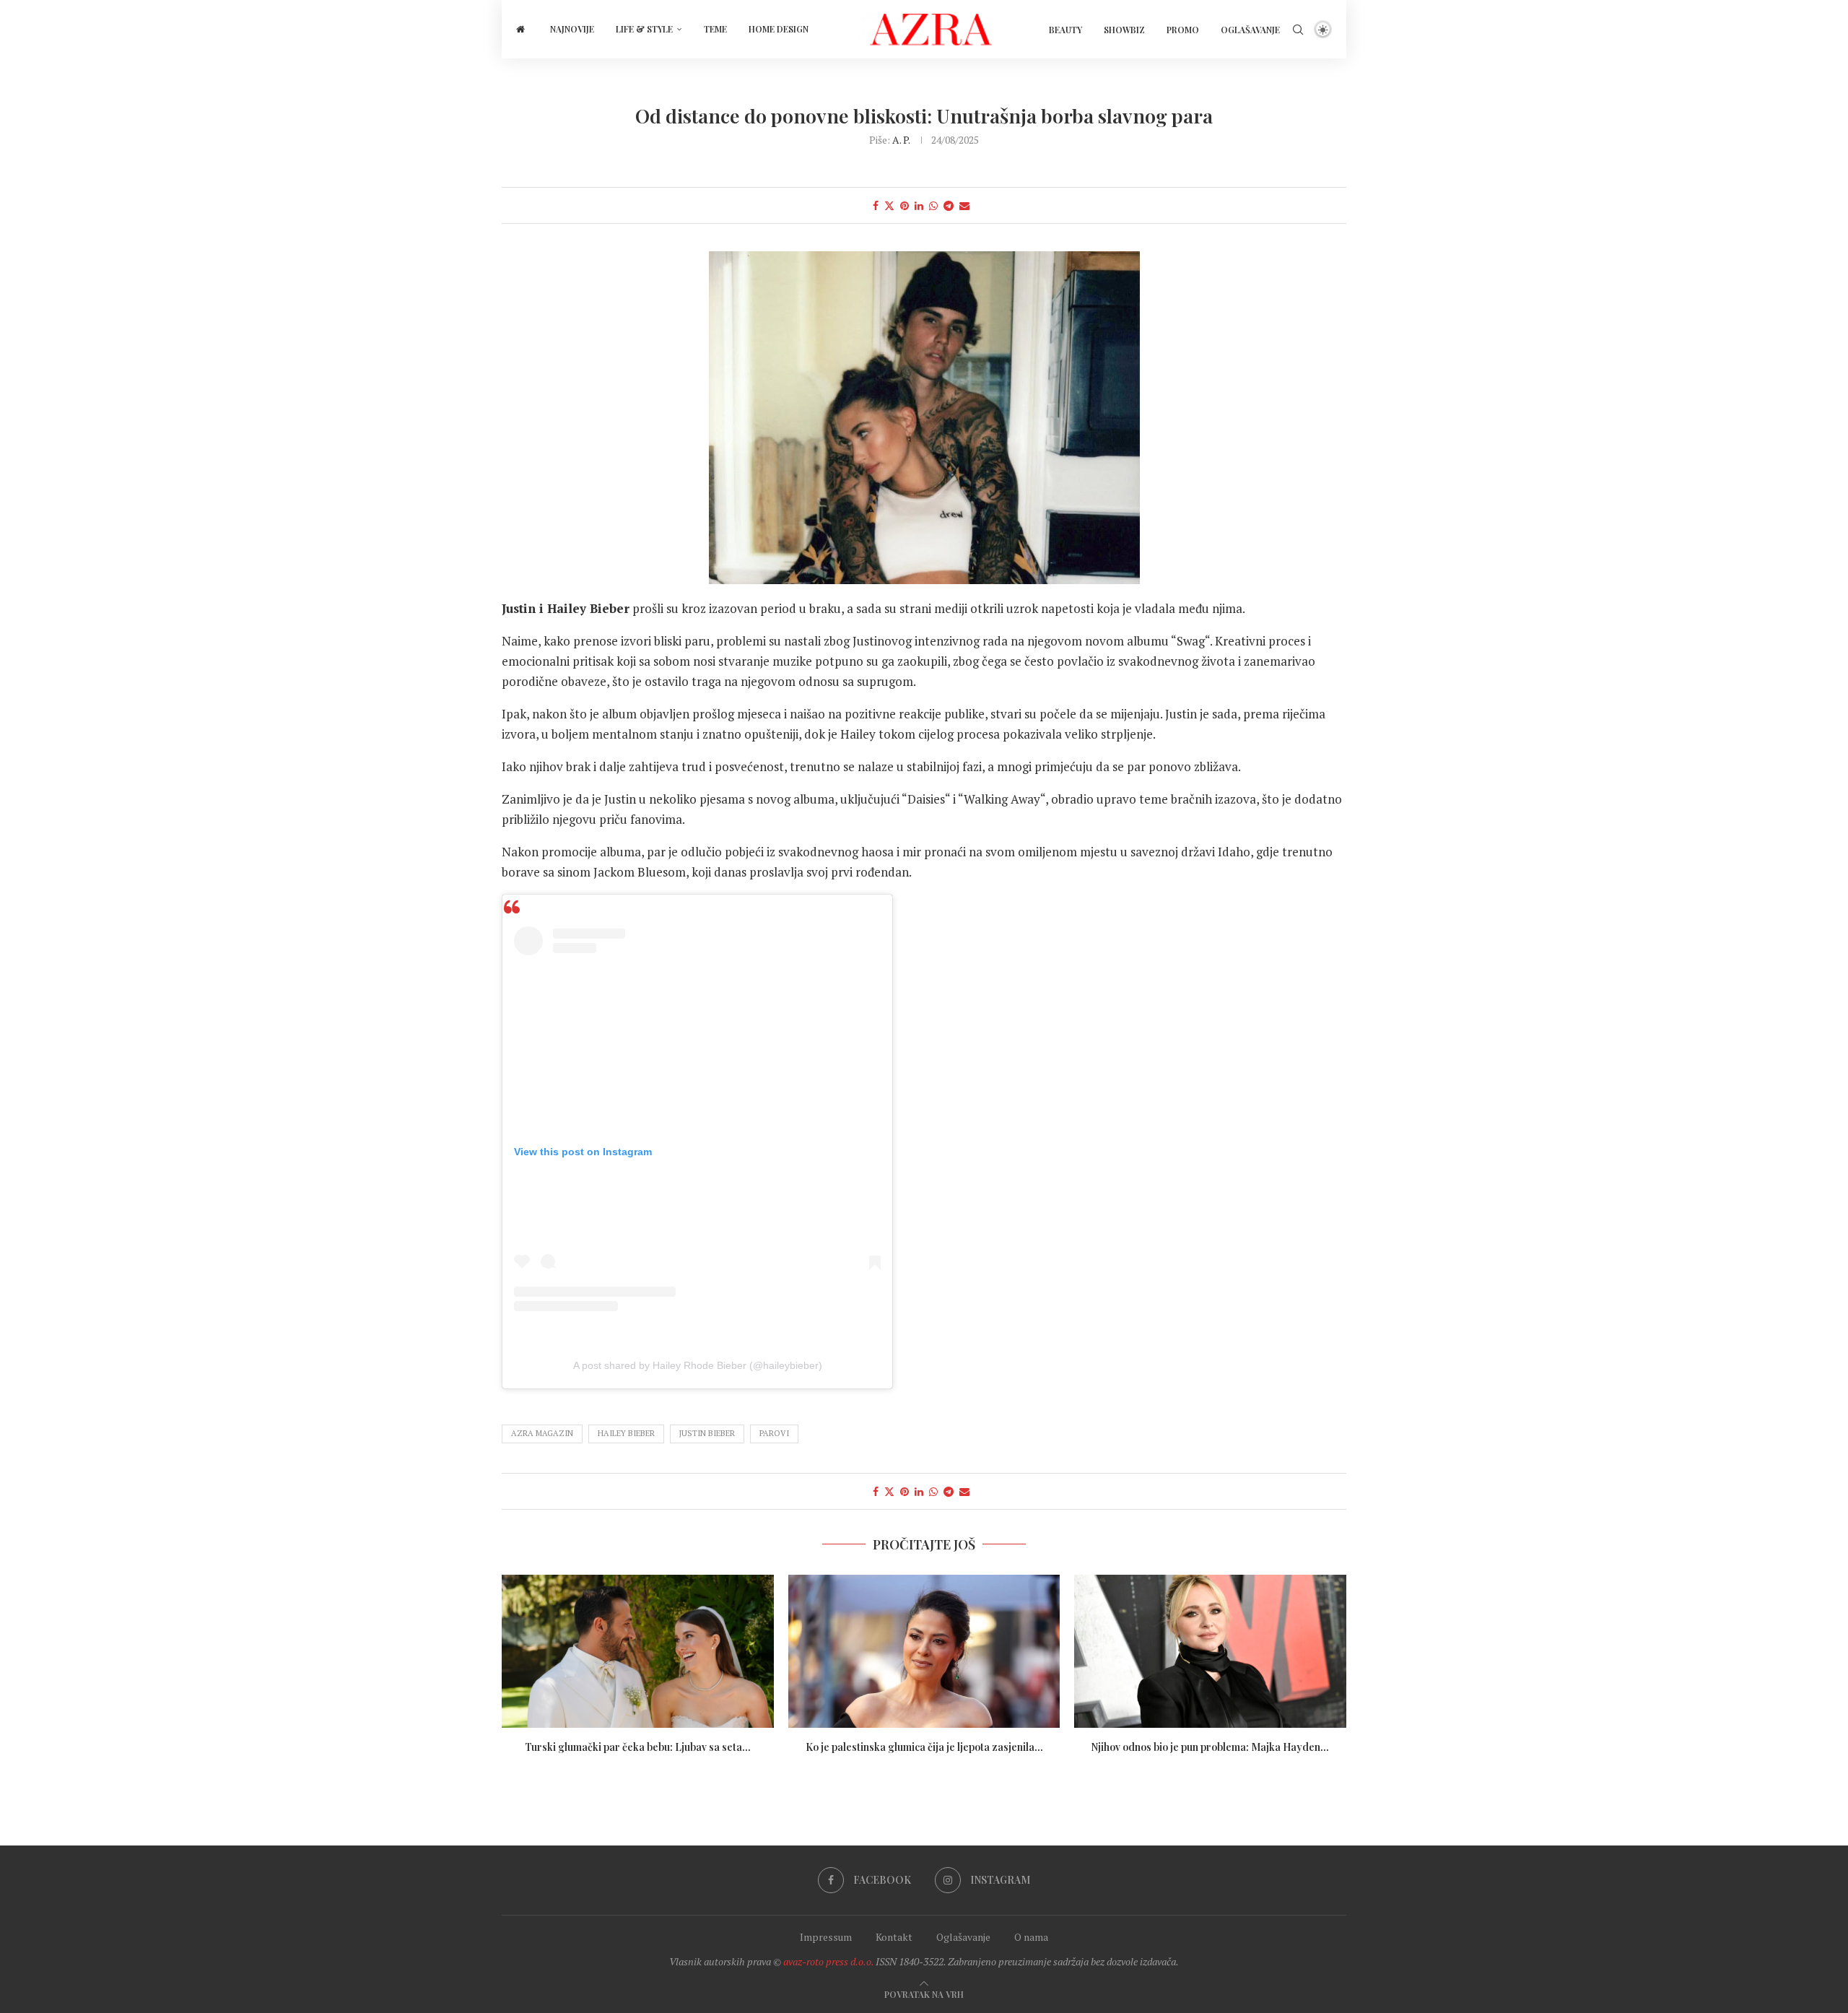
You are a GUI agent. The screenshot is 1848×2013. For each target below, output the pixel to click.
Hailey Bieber (626, 1433)
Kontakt (894, 1937)
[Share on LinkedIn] (919, 205)
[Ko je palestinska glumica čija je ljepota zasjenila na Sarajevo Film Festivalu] (924, 1651)
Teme (715, 29)
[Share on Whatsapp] (933, 205)
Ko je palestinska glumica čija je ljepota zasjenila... (924, 1747)
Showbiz (1124, 30)
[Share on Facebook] (876, 205)
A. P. (901, 140)
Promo (1183, 30)
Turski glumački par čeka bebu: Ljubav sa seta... (638, 1747)
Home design (779, 29)
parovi (774, 1433)
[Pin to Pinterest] (905, 205)
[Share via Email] (964, 205)
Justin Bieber (707, 1433)
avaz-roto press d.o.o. (828, 1961)
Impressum (826, 1937)
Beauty (1065, 30)
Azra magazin (542, 1433)
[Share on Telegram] (949, 205)
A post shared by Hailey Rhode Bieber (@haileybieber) (698, 1365)
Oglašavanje (1250, 30)
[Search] (1298, 30)
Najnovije (572, 29)
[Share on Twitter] (889, 205)
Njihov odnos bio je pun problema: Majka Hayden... (1211, 1747)
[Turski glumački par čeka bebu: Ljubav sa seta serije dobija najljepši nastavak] (638, 1651)
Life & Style (644, 29)
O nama (1031, 1937)
